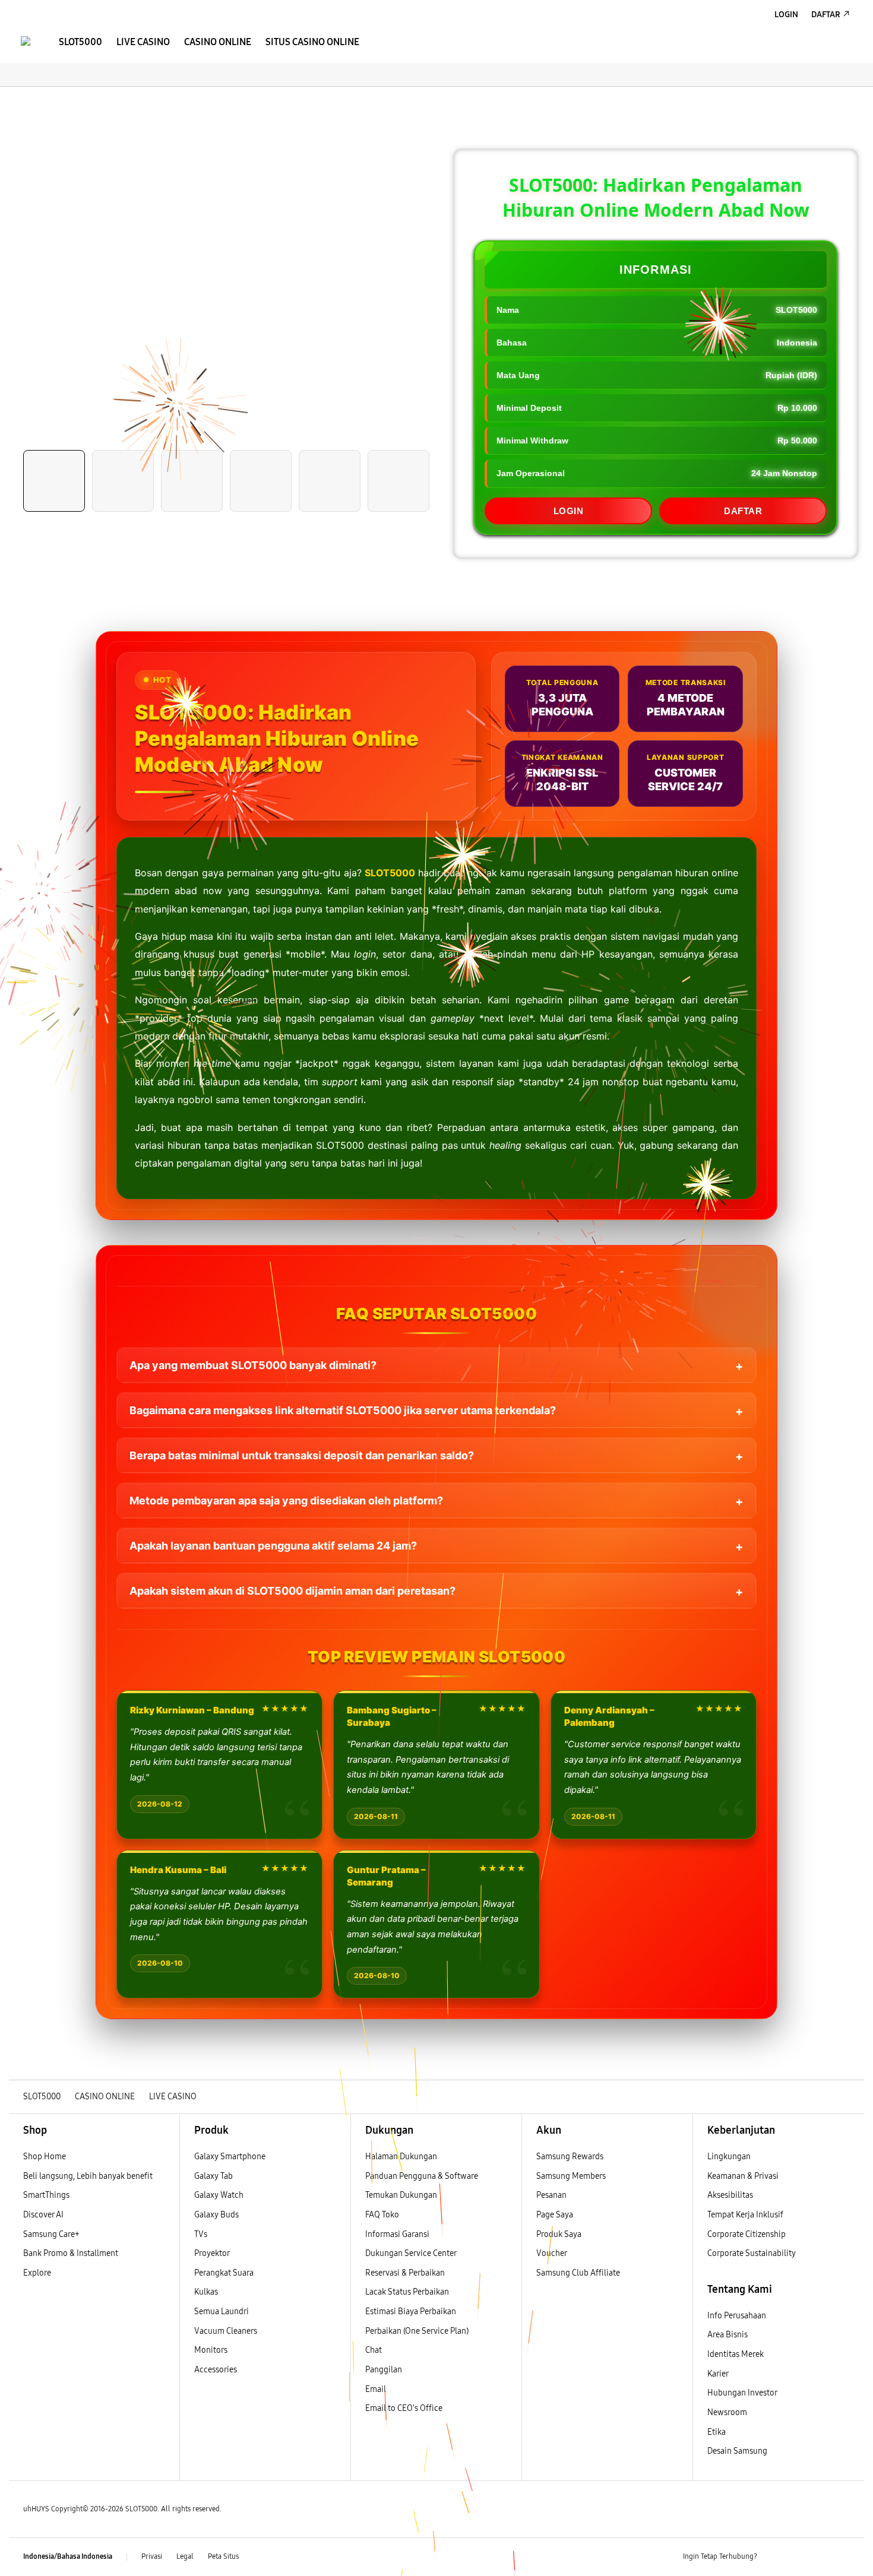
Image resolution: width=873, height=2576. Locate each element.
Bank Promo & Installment (71, 2253)
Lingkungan (729, 2157)
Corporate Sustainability (752, 2253)
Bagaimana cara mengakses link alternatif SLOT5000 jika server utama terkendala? (343, 1410)
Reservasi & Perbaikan (405, 2273)
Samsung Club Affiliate (578, 2273)
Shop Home (45, 2157)
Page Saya (555, 2215)
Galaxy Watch (219, 2195)
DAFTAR (743, 511)
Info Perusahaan (737, 2316)
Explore (37, 2273)
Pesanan (552, 2195)
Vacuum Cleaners (226, 2331)
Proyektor (212, 2253)
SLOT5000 (390, 873)
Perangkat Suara (224, 2273)
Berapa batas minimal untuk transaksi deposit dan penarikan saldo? (302, 1455)
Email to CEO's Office (405, 2408)
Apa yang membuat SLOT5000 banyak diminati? (253, 1365)
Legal (185, 2556)
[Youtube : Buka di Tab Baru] (843, 2557)
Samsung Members (571, 2176)
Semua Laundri (222, 2312)
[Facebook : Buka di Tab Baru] (773, 2557)
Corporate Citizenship (747, 2234)
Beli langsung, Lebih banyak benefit (88, 2176)
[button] (19, 99)
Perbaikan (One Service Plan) (417, 2331)
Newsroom (728, 2412)
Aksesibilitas (730, 2195)
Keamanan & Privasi (743, 2176)
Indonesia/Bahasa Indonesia (68, 2556)
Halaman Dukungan (401, 2157)
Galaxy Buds (216, 2215)
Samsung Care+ (51, 2234)
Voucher (552, 2253)
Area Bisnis (727, 2335)
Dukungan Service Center (411, 2253)
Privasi (152, 2556)
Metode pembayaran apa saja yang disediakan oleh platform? (286, 1501)
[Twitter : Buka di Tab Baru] (796, 2557)
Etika (717, 2432)
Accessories (216, 2370)
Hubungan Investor (743, 2393)
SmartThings (46, 2195)
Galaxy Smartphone (230, 2157)
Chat (374, 2350)
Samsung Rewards (570, 2157)
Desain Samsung (738, 2451)
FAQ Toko (382, 2215)
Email (376, 2389)
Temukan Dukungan (401, 2195)
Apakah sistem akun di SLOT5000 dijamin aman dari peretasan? (292, 1591)
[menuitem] (80, 42)
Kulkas (206, 2292)
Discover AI (43, 2215)
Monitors (211, 2350)
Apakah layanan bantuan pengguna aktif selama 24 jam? (273, 1546)
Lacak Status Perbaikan (407, 2292)
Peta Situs (223, 2556)
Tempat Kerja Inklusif (745, 2215)
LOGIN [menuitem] (786, 15)
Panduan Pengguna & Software (422, 2176)
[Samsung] (26, 41)
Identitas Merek (736, 2354)
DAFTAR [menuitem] (826, 15)
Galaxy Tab (213, 2176)
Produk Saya (559, 2234)
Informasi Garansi (397, 2234)
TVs (201, 2234)
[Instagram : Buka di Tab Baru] (820, 2557)
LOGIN (569, 511)
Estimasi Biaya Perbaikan (411, 2312)
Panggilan (384, 2370)
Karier (718, 2374)
